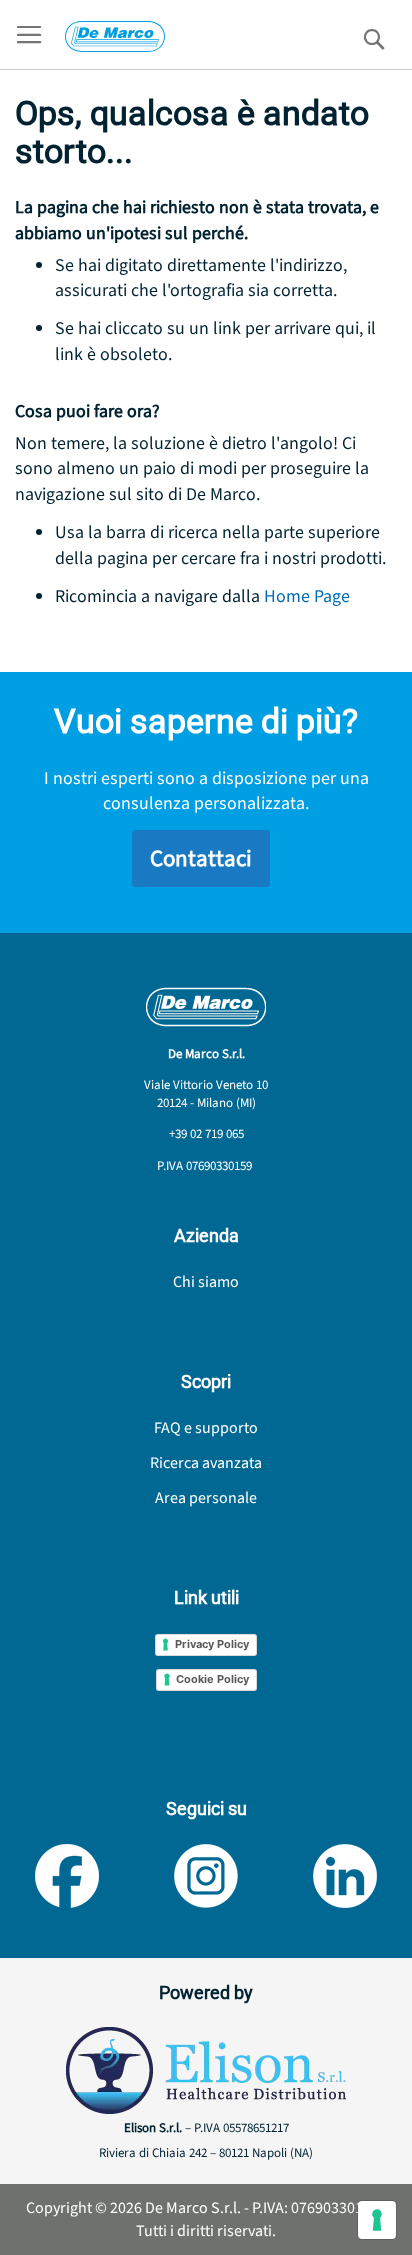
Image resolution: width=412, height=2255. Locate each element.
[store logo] (115, 37)
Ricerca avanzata (206, 1463)
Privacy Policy (212, 1644)
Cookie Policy (212, 1679)
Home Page (307, 596)
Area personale (206, 1498)
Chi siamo (206, 1282)
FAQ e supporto (206, 1428)
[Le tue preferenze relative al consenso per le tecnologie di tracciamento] (377, 2220)
